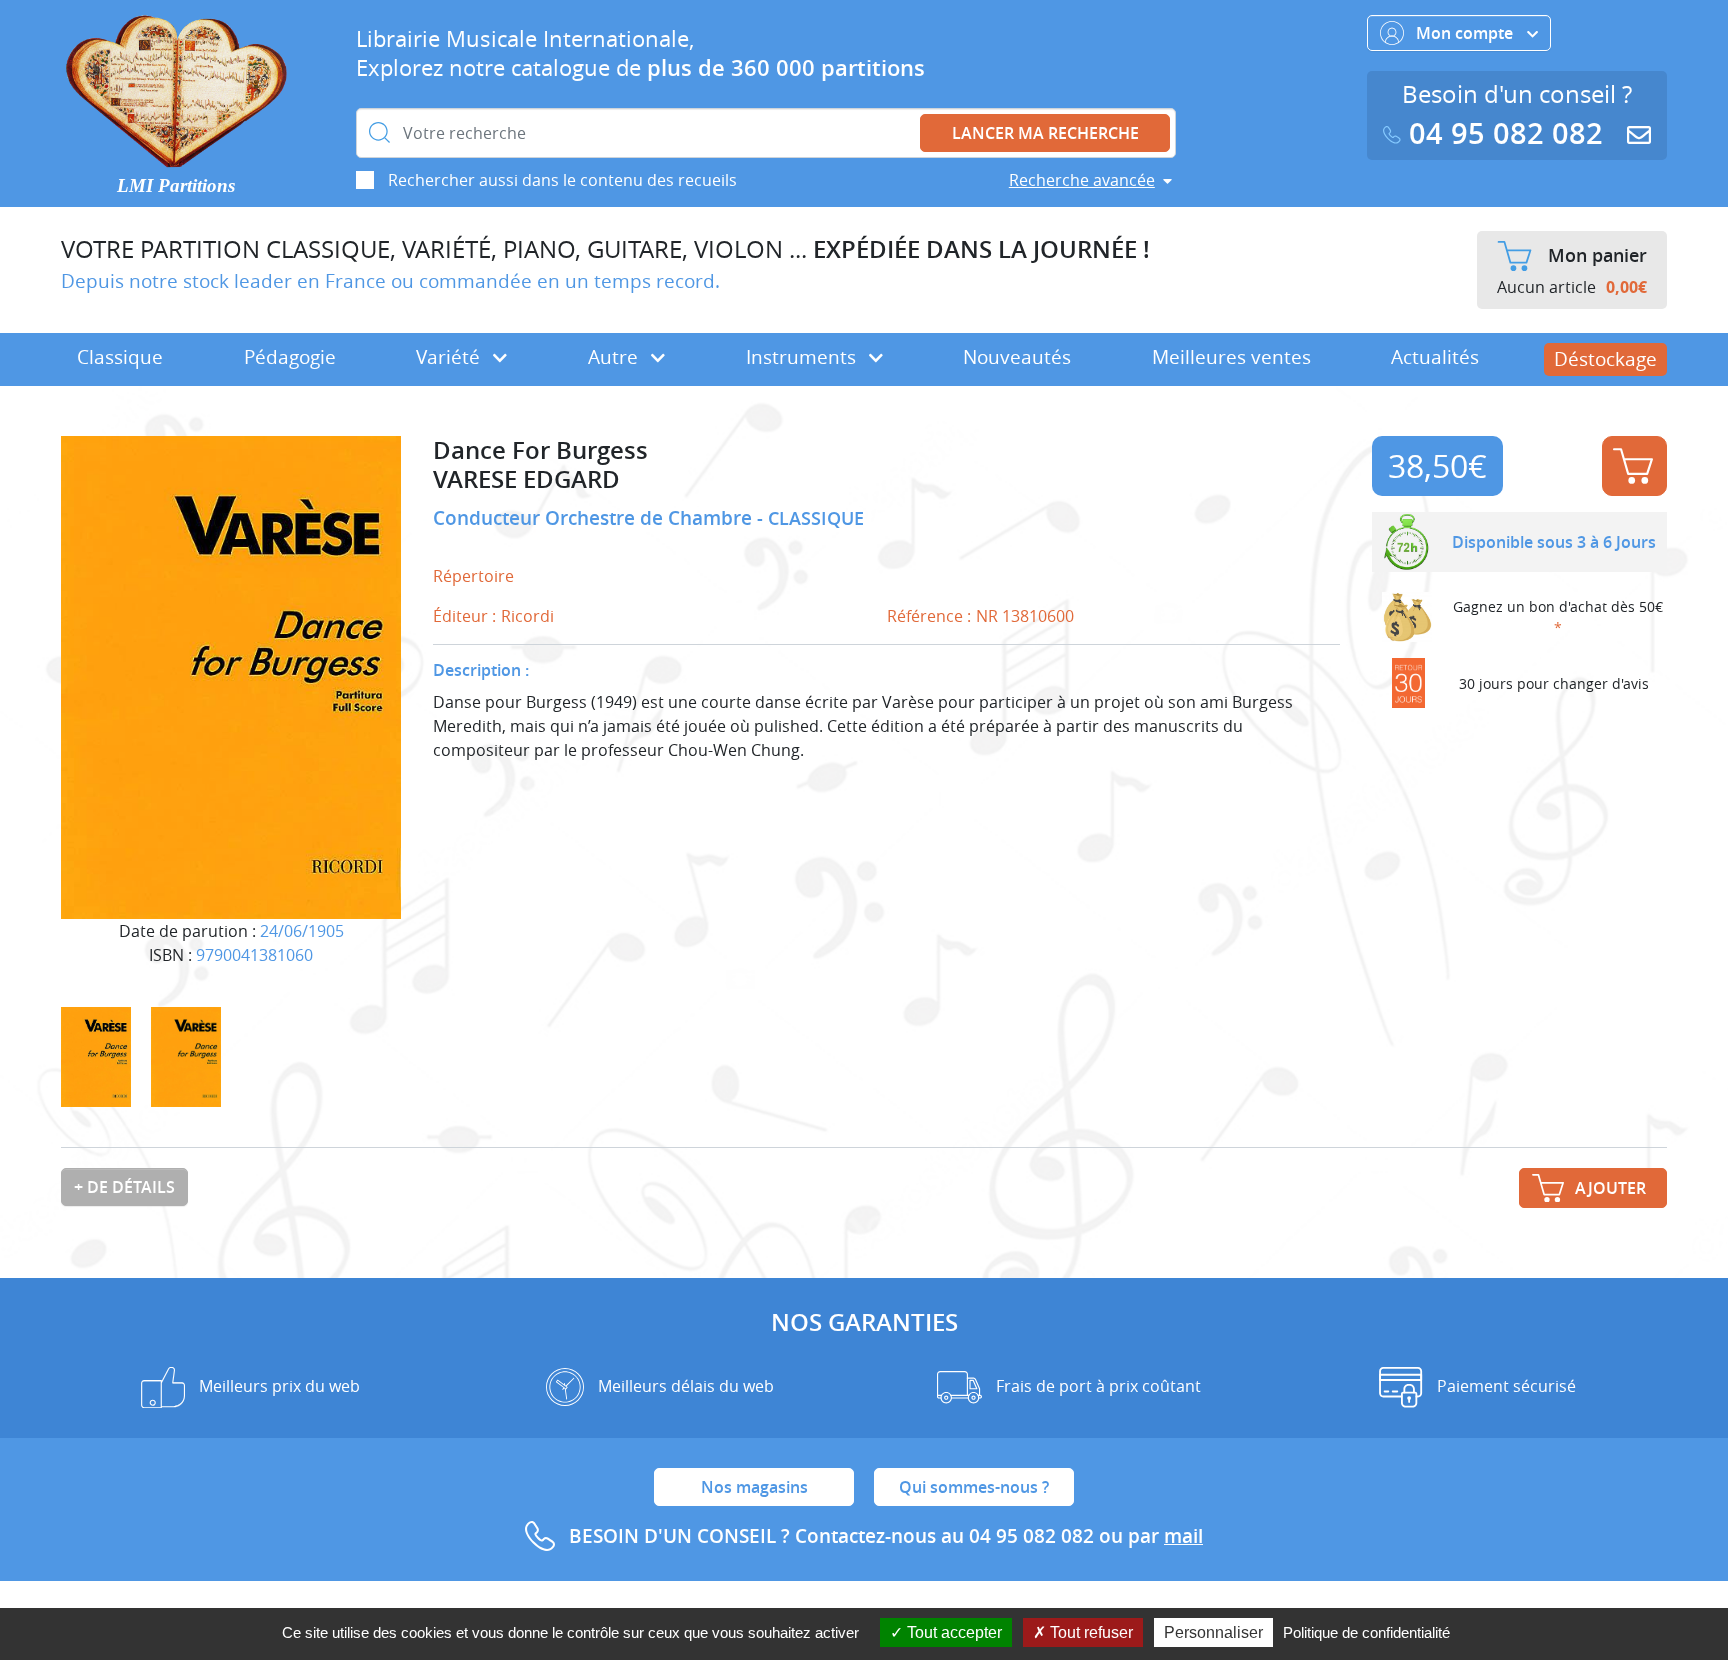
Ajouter (1634, 466)
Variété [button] (450, 357)
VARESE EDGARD (526, 479)
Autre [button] (615, 357)
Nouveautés (1017, 357)
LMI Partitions (176, 185)
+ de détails (124, 1187)
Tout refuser (1089, 1632)
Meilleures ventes (1231, 357)
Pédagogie (290, 357)
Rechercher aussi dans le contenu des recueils (562, 180)
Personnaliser (1213, 1632)
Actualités (1435, 357)
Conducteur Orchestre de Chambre (595, 518)
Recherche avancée (1082, 180)
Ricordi (527, 616)
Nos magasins (754, 1487)
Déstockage (1605, 359)
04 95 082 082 (1506, 133)
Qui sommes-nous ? (974, 1487)
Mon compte (1466, 33)
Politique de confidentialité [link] (1366, 1632)
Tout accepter (952, 1632)
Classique (120, 357)
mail (1183, 1536)
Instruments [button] (803, 357)
